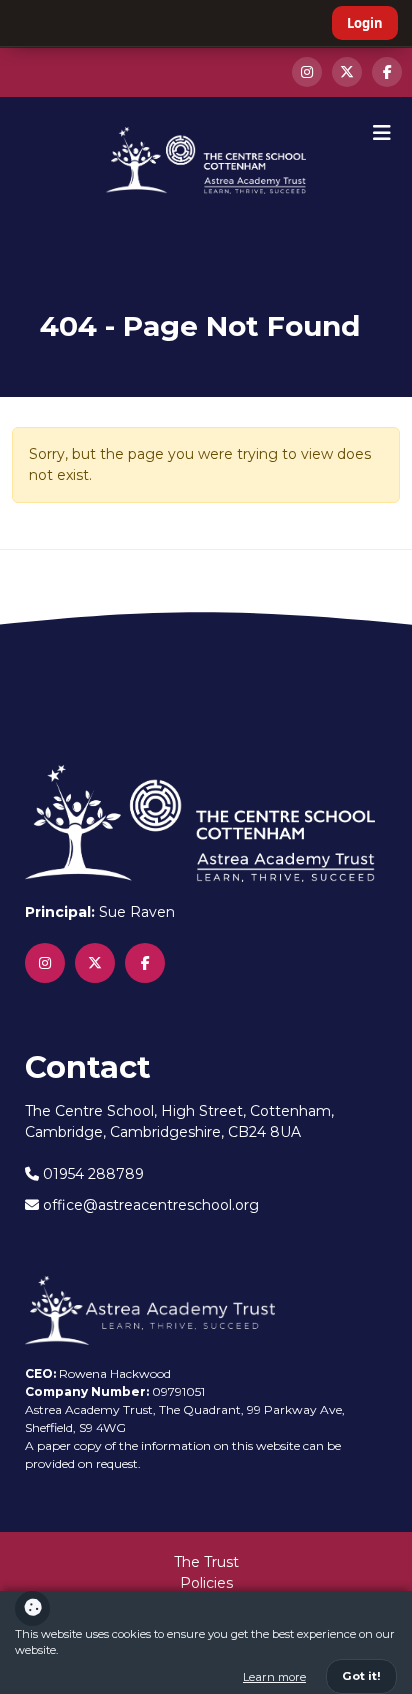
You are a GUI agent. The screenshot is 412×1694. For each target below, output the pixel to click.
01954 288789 (91, 1174)
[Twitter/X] (347, 72)
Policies (206, 1583)
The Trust (206, 1562)
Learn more (274, 1677)
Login (365, 23)
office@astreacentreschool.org (149, 1205)
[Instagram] (307, 72)
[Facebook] (387, 72)
